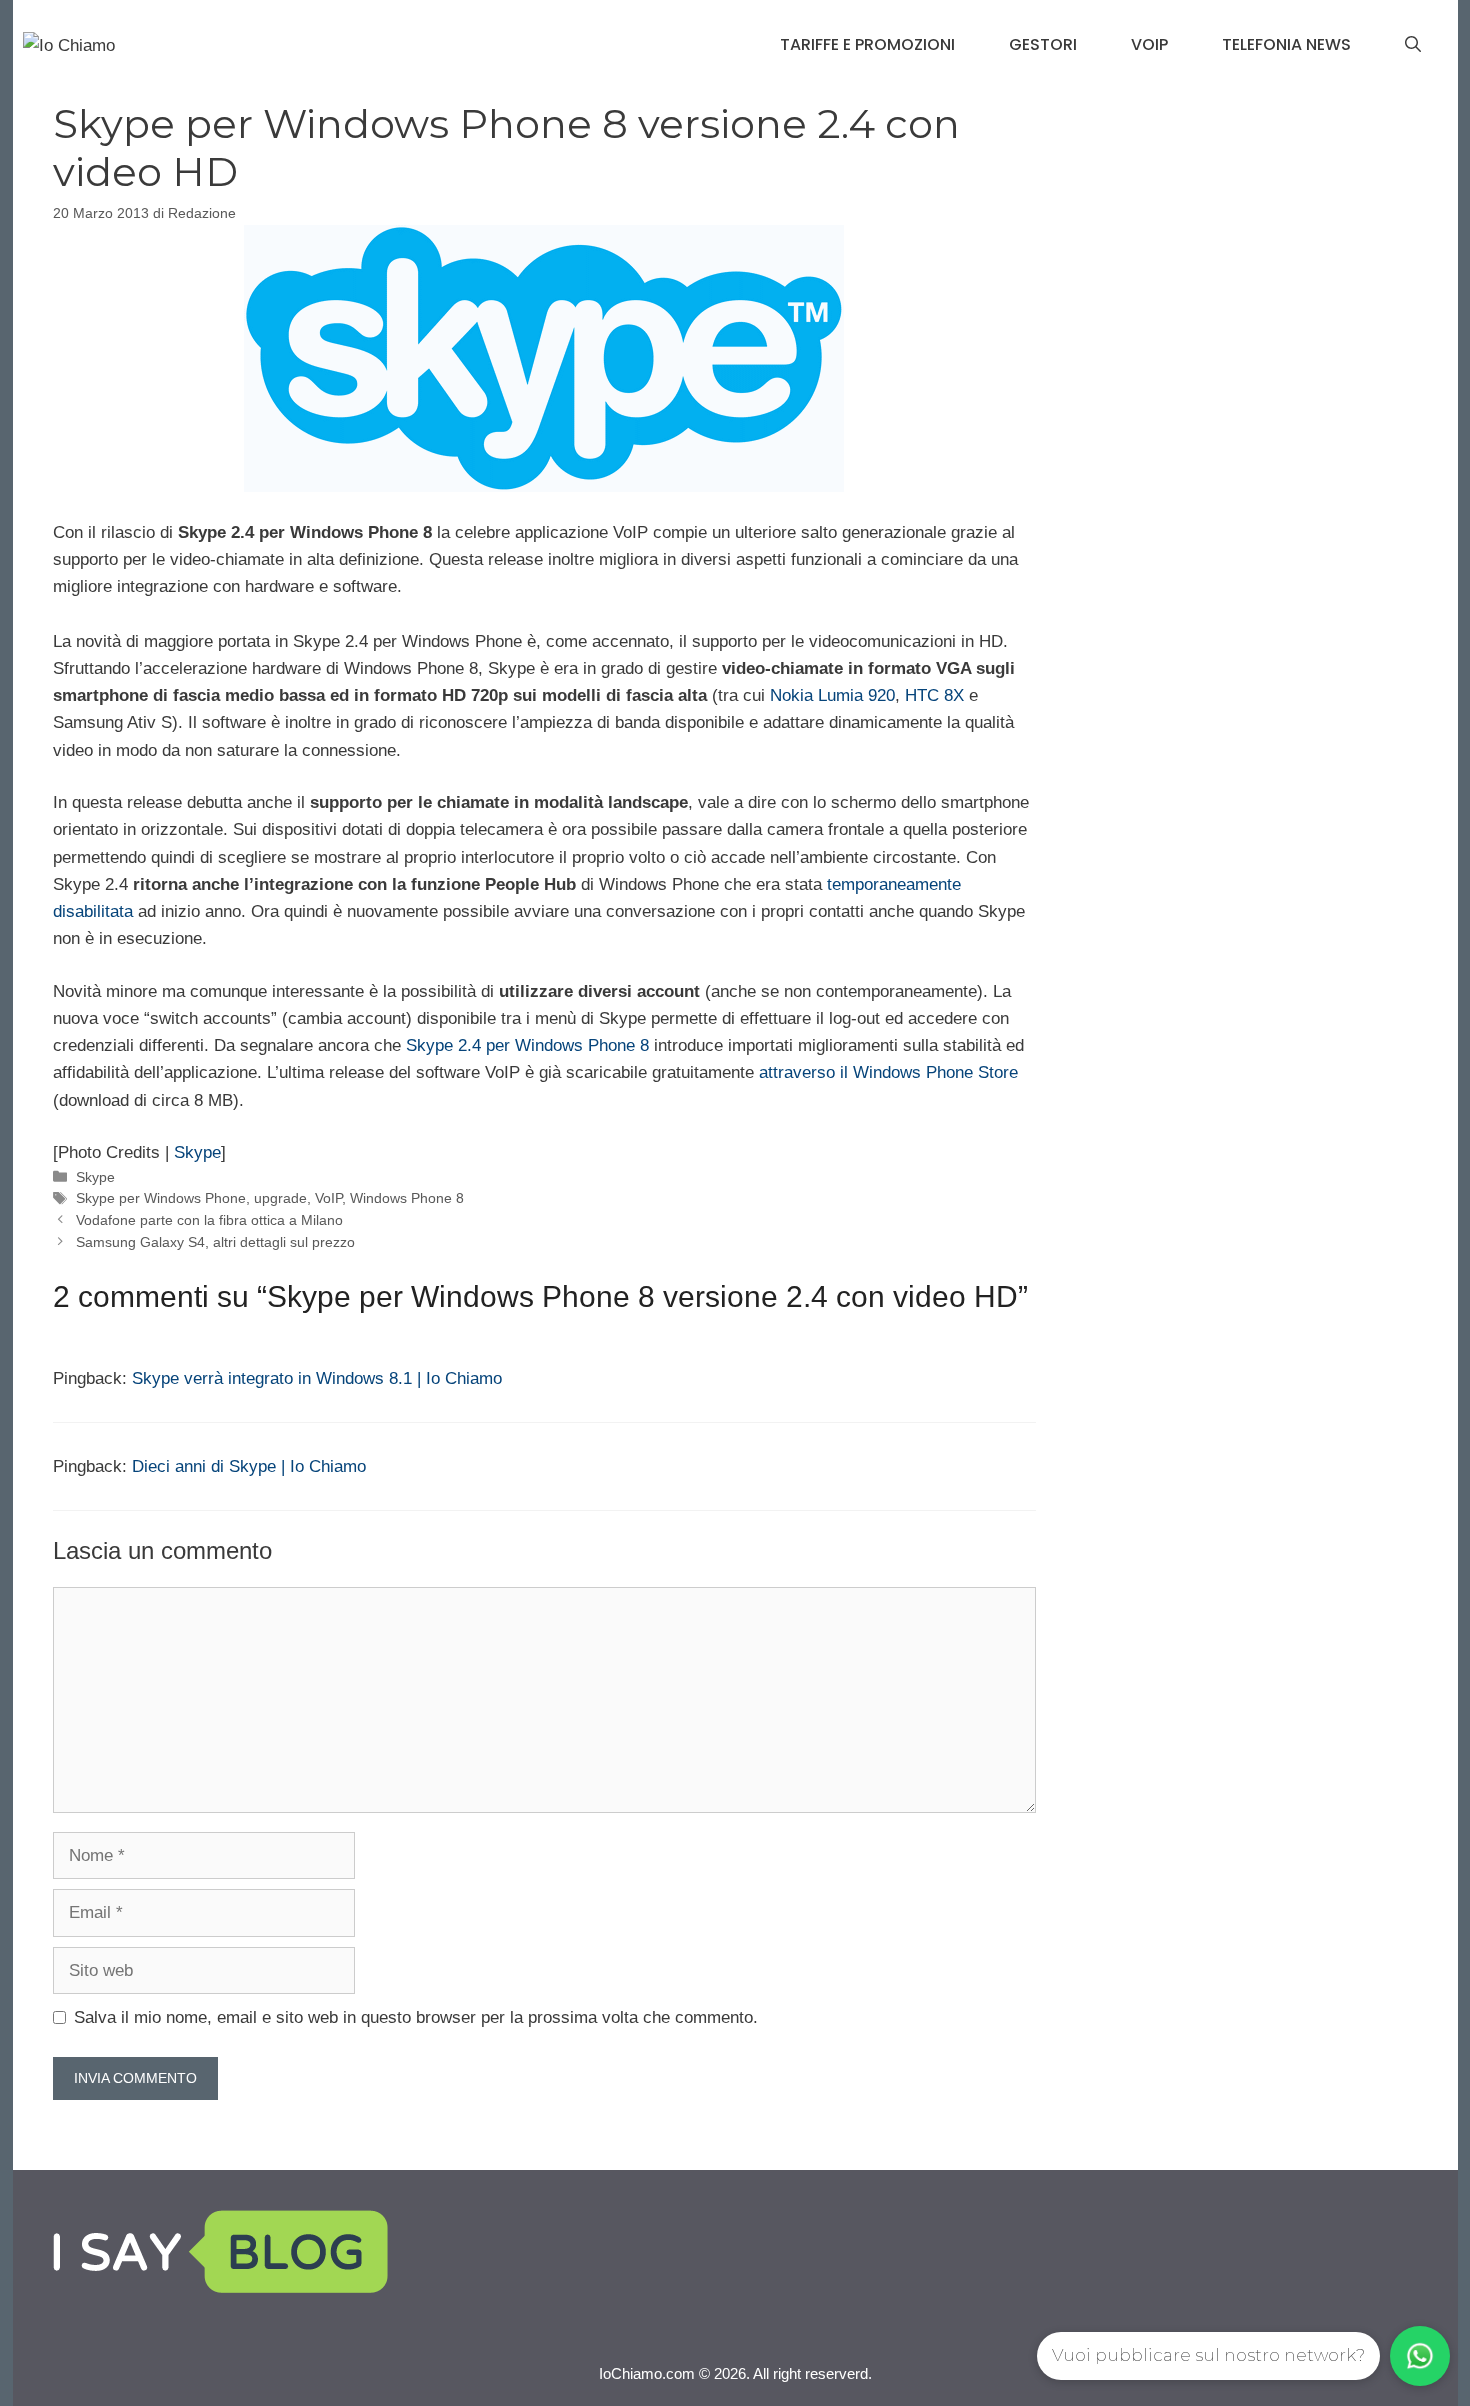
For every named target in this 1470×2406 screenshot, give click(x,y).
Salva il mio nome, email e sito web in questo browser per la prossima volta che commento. (416, 2017)
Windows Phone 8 (407, 1198)
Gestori (1043, 44)
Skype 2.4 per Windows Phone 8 (527, 1045)
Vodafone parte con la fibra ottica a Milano (209, 1220)
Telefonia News (1286, 44)
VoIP (1149, 44)
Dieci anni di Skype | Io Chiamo (249, 1466)
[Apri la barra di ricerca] (1413, 45)
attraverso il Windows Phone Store (888, 1072)
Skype (197, 1152)
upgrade (280, 1198)
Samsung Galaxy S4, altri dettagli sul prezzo (215, 1242)
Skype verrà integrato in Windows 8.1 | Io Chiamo (317, 1378)
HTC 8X (934, 695)
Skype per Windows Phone (161, 1198)
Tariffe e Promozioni (867, 44)
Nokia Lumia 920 (832, 695)
